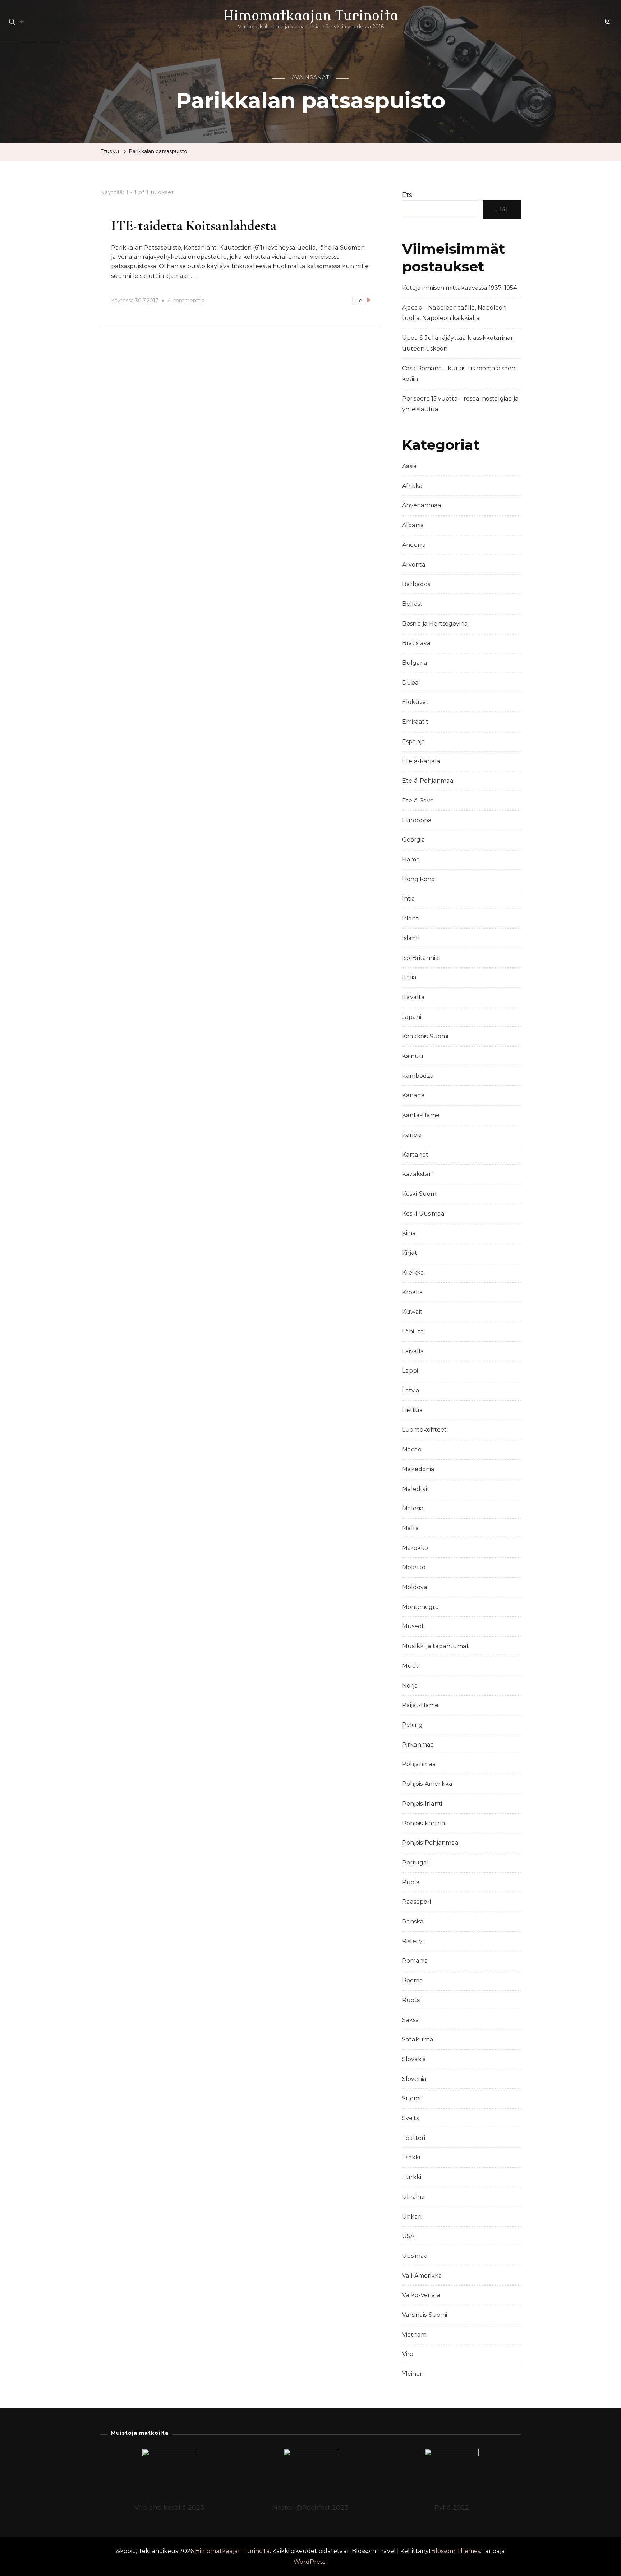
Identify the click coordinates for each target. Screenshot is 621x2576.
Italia (409, 977)
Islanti (411, 938)
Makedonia (418, 1469)
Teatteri (414, 2138)
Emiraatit (415, 722)
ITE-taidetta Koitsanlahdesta (194, 225)
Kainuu (413, 1056)
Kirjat (410, 1253)
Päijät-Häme (420, 1705)
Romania (415, 1961)
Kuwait (412, 1312)
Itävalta (413, 997)
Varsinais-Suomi (425, 2315)
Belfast (412, 604)
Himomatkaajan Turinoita (311, 16)
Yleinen (413, 2374)
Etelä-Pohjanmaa (428, 781)
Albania (413, 525)
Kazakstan (417, 1174)
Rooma (413, 1980)
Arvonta (414, 565)
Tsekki (411, 2157)
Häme (411, 859)
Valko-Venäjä (421, 2295)
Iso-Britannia (420, 958)
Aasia (410, 466)
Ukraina (413, 2197)
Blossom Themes (456, 2551)
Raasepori (417, 1902)
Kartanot (415, 1155)
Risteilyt (413, 1941)
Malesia (413, 1508)
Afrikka (412, 486)
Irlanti (411, 918)
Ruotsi (411, 2000)
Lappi (410, 1371)
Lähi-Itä (413, 1332)
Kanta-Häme (421, 1115)
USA (408, 2236)
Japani (412, 1017)
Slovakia (414, 2059)
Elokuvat (415, 702)
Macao (412, 1449)
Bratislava (416, 643)
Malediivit (416, 1489)
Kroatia (413, 1292)
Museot (413, 1626)
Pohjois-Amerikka (427, 1784)
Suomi (411, 2098)
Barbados (416, 584)
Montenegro (420, 1607)
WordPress (309, 2562)
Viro (408, 2354)
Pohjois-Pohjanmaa (430, 1843)
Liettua (413, 1410)
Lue (357, 301)
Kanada (413, 1095)
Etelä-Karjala (421, 761)
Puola (411, 1882)
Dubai (411, 683)
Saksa (411, 2020)
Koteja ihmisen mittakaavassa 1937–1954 (459, 288)
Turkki (412, 2177)
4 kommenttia (186, 302)
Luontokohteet (424, 1430)
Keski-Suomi (420, 1194)
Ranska (413, 1921)
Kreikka (413, 1273)
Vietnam (414, 2335)
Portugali (416, 1863)
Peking (412, 1725)
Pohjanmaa (419, 1764)
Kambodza (418, 1076)
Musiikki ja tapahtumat (436, 1646)
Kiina (409, 1233)
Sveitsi (411, 2118)
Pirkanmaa (418, 1745)
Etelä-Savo (418, 800)
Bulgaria (415, 663)
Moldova (415, 1587)
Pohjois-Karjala (424, 1823)
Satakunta (418, 2039)
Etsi (408, 195)
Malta (411, 1528)
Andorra (414, 545)
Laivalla (413, 1351)
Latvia (411, 1390)
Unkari (412, 2217)
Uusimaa (415, 2256)
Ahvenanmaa (422, 505)
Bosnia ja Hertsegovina (435, 624)
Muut (410, 1666)
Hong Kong (419, 879)
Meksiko (414, 1567)
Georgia (414, 840)
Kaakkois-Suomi (425, 1036)
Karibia (412, 1135)
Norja (410, 1686)
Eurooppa (417, 820)
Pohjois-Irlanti (422, 1804)
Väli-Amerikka (422, 2276)
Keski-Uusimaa (423, 1214)
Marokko (415, 1548)
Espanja (414, 742)
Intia (409, 899)
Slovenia (414, 2079)
